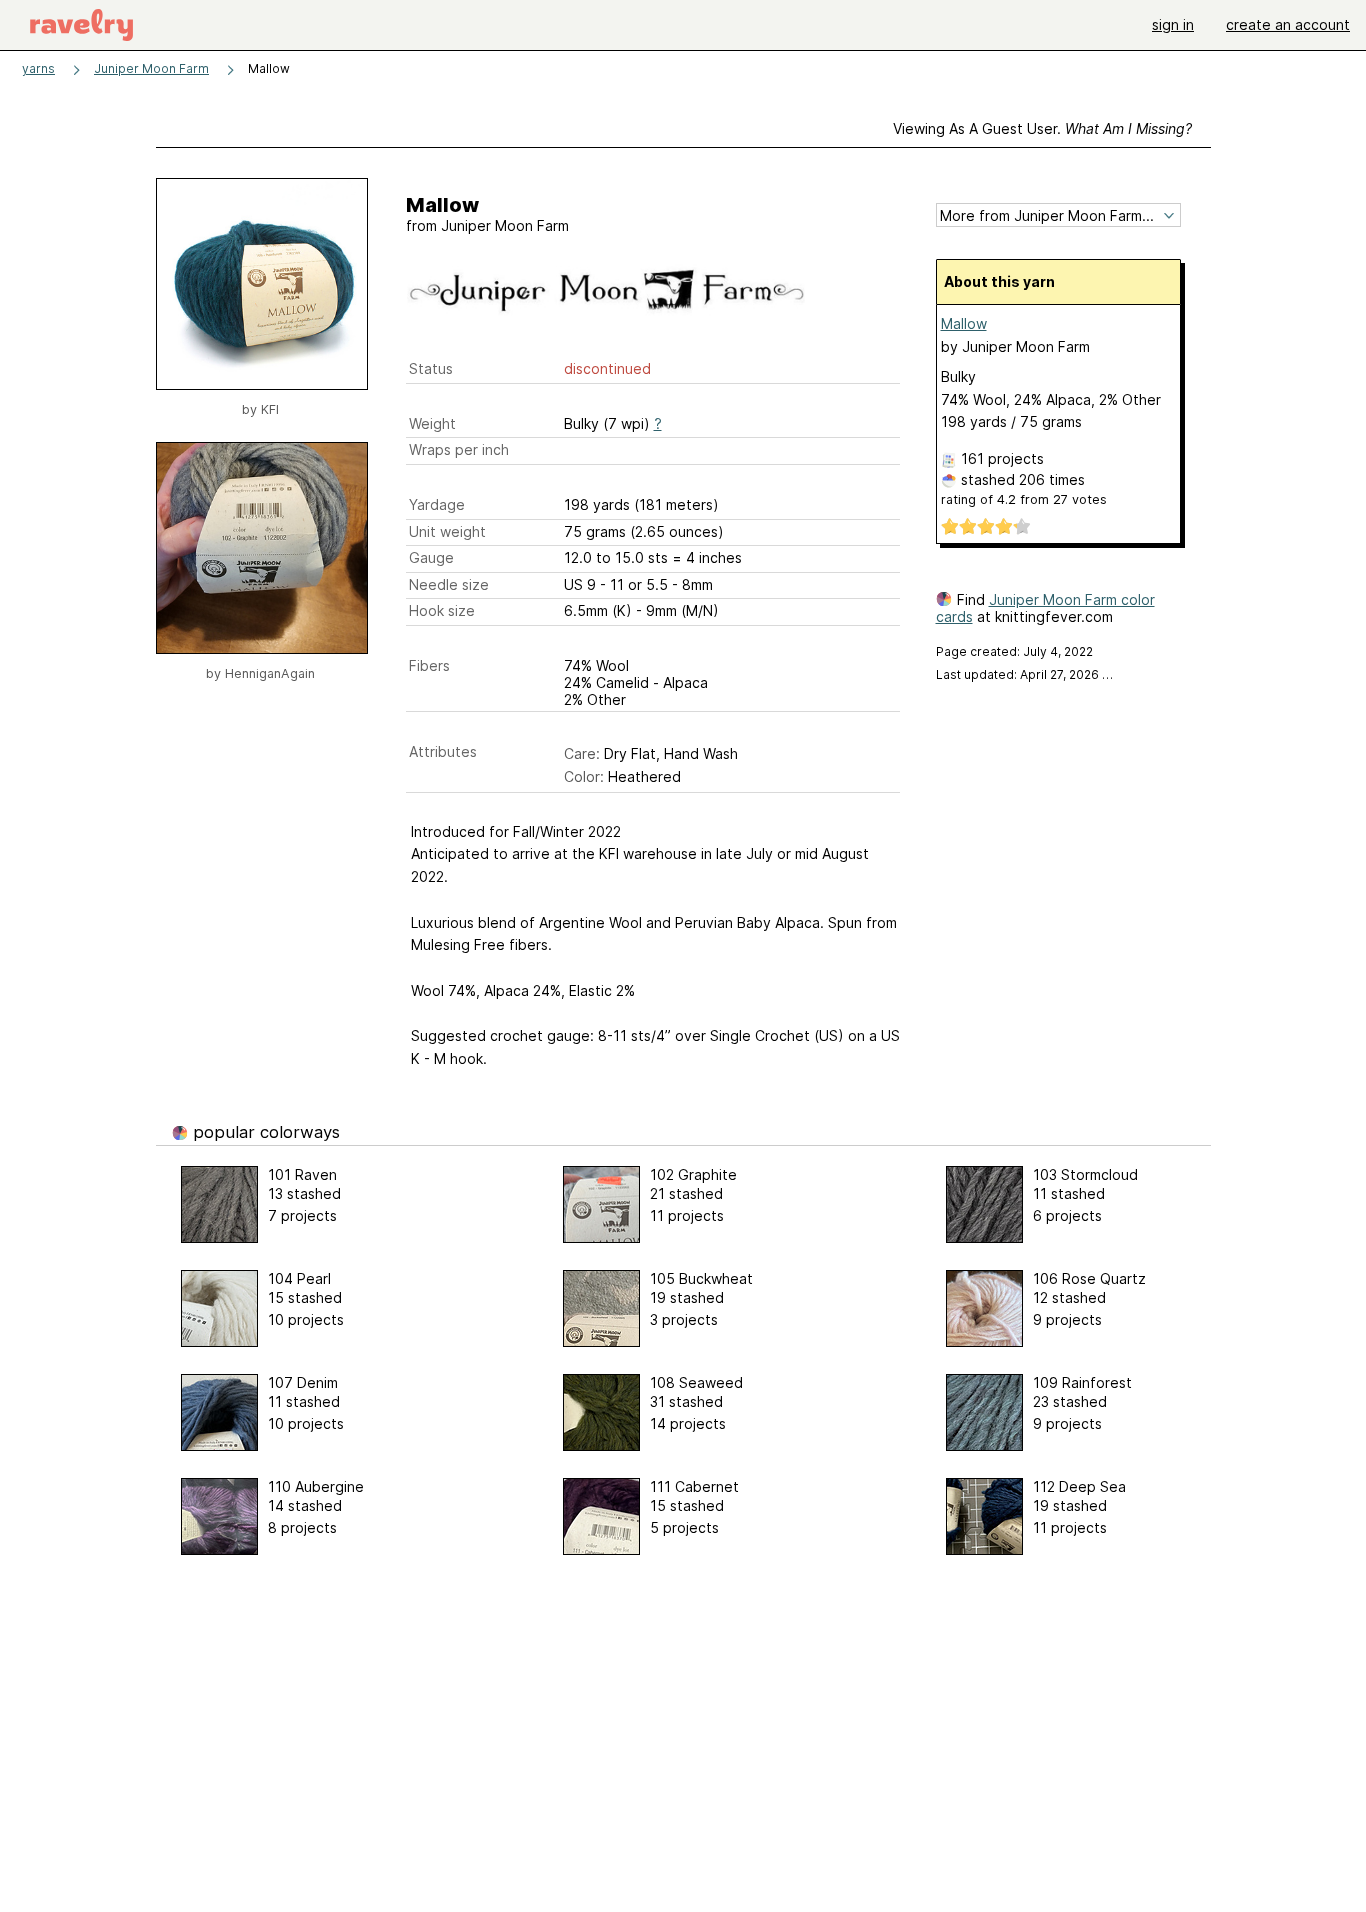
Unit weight (447, 531)
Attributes (443, 751)
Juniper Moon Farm (151, 68)
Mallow (964, 323)
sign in (1173, 24)
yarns (38, 68)
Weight (432, 423)
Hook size (442, 610)
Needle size (449, 584)
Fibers (429, 665)
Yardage (437, 504)
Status (431, 368)
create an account (1288, 24)
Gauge (431, 557)
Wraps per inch (459, 449)
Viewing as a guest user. (1042, 128)
